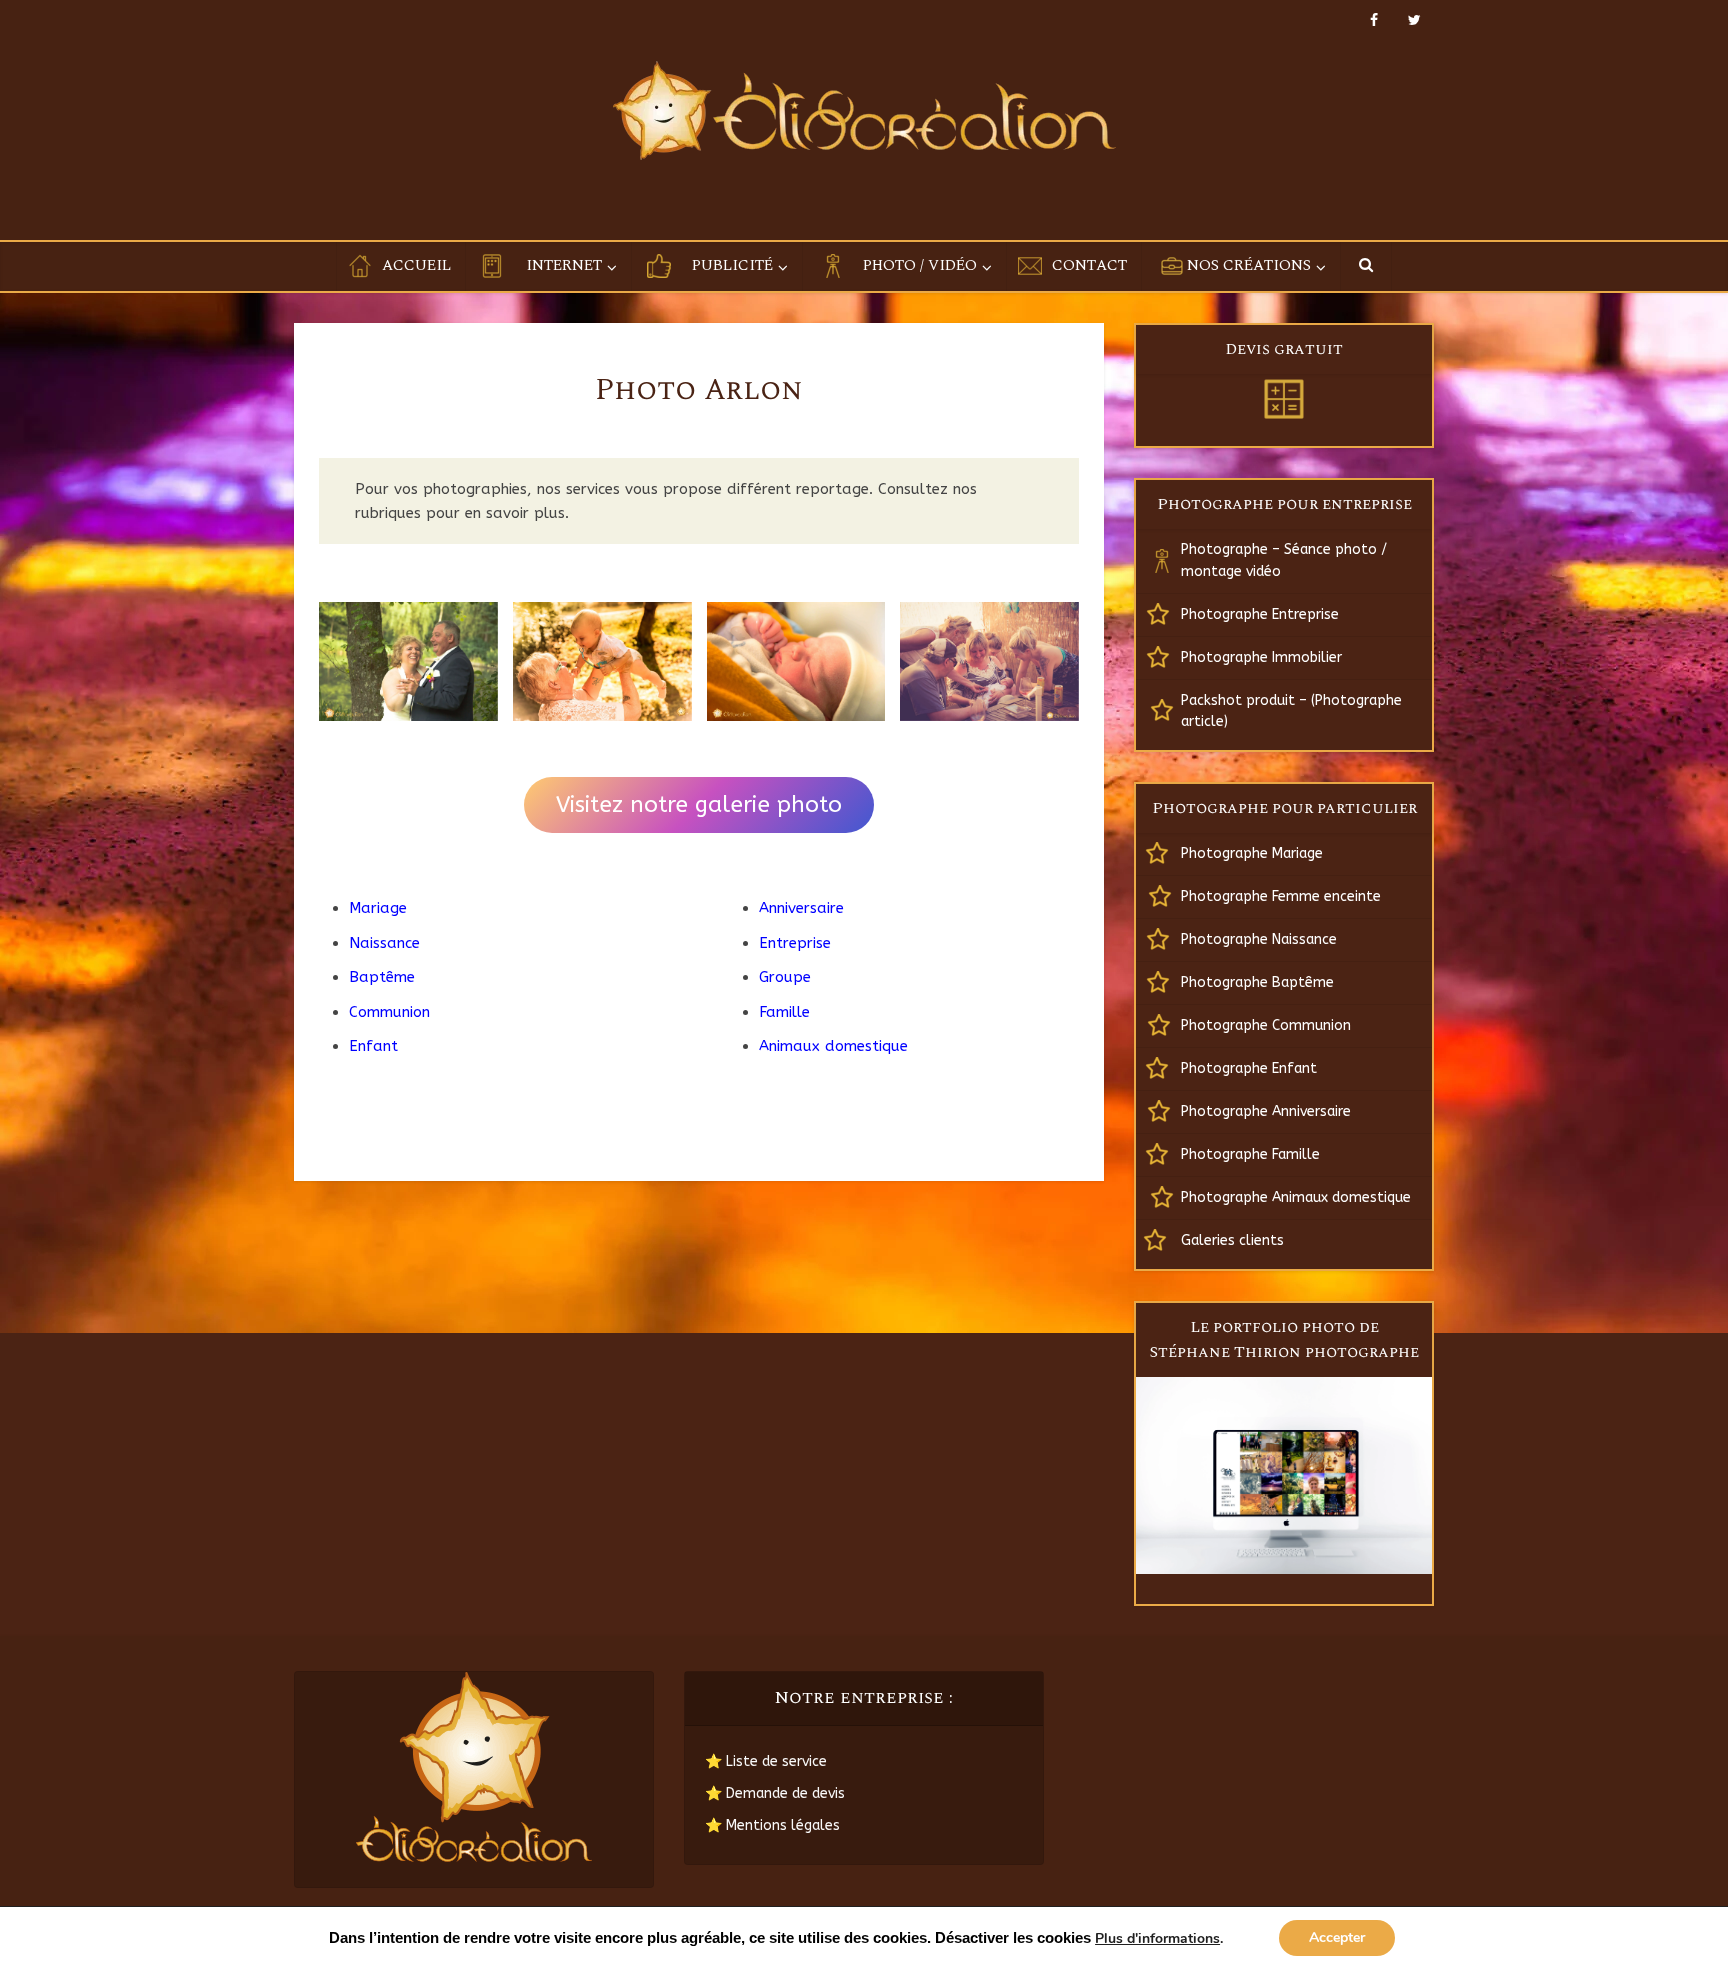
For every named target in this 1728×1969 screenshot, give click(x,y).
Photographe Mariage (1252, 853)
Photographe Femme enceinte (1281, 896)
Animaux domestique (833, 1046)
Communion (389, 1012)
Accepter (1337, 1937)
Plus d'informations (1157, 1939)
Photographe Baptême (1257, 982)
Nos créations (1249, 265)
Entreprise (795, 943)
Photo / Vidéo (920, 265)
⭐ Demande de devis (775, 1793)
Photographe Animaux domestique (1296, 1197)
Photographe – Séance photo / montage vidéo (1284, 560)
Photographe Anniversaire (1266, 1111)
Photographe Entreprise (1260, 614)
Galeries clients (1232, 1240)
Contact (1089, 265)
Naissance (384, 943)
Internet (564, 265)
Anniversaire (801, 908)
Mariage (378, 908)
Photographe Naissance (1259, 939)
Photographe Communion (1266, 1025)
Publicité (732, 265)
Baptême (382, 977)
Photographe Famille (1250, 1154)
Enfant (373, 1046)
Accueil (416, 265)
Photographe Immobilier (1261, 657)
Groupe (785, 977)
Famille (784, 1012)
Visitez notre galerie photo (699, 804)
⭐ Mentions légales (772, 1825)
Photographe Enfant (1249, 1068)
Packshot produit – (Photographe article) (1291, 711)
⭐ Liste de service (766, 1761)
